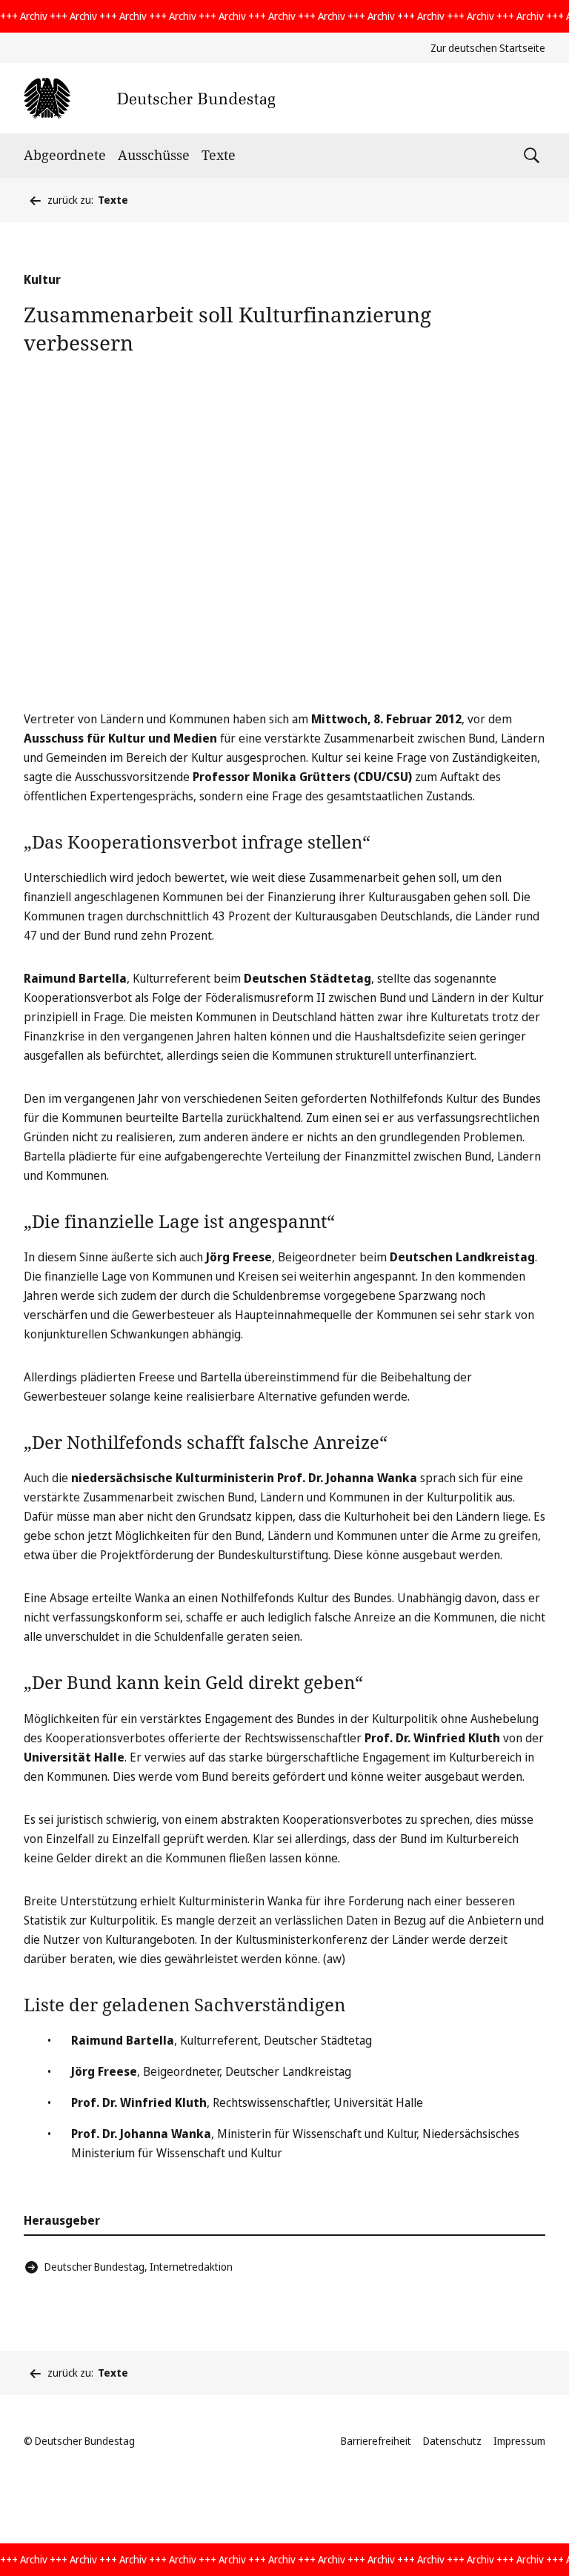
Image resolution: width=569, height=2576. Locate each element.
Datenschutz (452, 2441)
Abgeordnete (65, 155)
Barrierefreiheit (376, 2441)
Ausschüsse (154, 155)
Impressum (519, 2441)
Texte (219, 155)
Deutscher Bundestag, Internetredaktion (139, 2267)
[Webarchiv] (149, 98)
